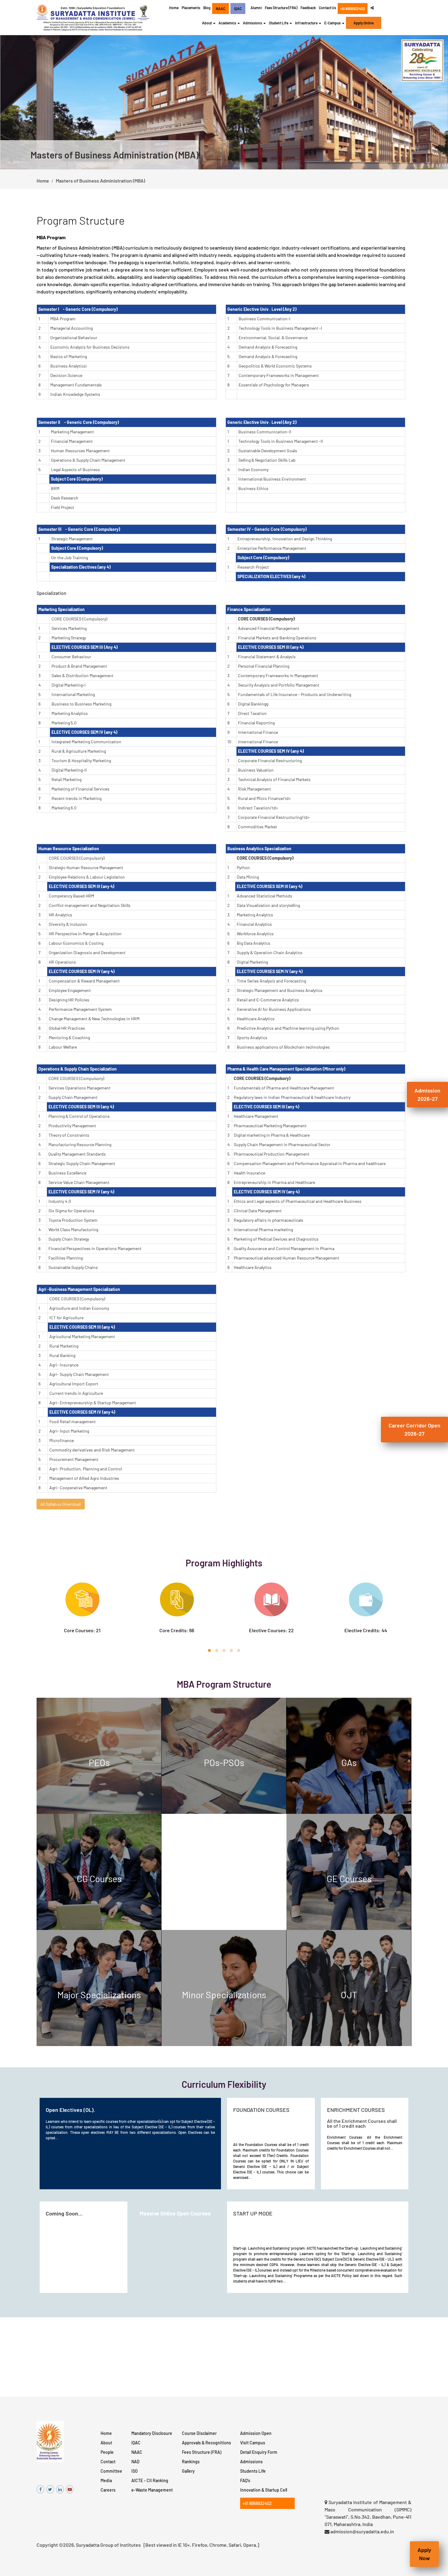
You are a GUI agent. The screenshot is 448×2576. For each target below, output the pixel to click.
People (107, 2452)
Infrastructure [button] (307, 23)
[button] (22, 102)
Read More (133, 1799)
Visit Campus (253, 2443)
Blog (207, 8)
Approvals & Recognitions (206, 2443)
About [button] (207, 23)
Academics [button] (228, 23)
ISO (135, 2471)
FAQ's (245, 2480)
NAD (135, 2462)
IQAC (136, 2443)
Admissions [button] (253, 23)
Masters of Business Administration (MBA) (100, 181)
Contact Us (327, 8)
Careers (108, 2490)
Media (106, 2480)
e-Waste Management (152, 2490)
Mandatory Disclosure (152, 2433)
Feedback (308, 8)
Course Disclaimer (199, 2433)
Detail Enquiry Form (259, 2452)
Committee (111, 2471)
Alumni (256, 8)
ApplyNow (424, 2554)
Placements (191, 8)
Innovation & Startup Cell (264, 2490)
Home (174, 8)
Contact (108, 2462)
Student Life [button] (279, 23)
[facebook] (40, 2489)
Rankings (191, 2462)
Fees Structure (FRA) (281, 8)
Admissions (251, 2462)
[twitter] (50, 2489)
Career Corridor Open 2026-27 (414, 1429)
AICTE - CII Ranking (150, 2480)
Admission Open (256, 2433)
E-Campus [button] (333, 23)
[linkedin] (60, 2489)
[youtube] (70, 2489)
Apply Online (364, 23)
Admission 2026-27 (427, 1094)
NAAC (137, 2452)
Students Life (253, 2471)
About (106, 2443)
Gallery (188, 2471)
